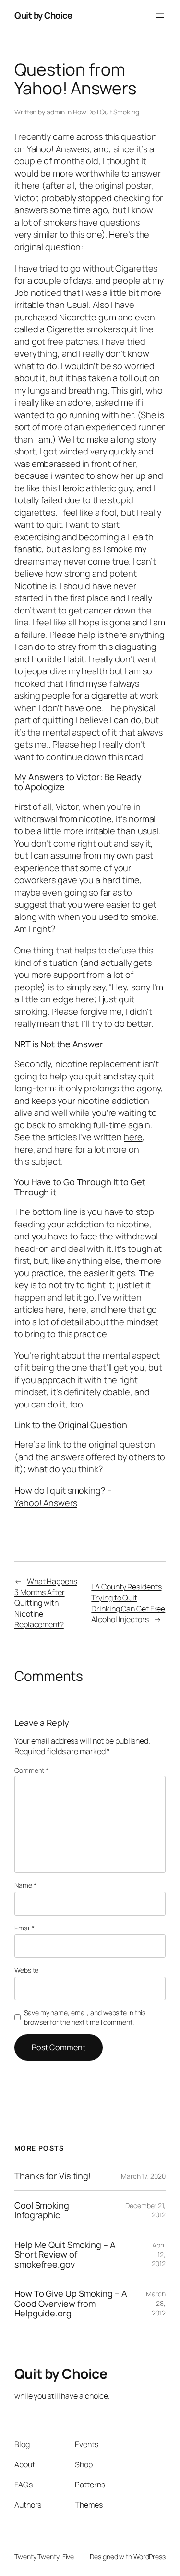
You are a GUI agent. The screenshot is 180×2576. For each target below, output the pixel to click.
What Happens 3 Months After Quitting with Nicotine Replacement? (46, 1603)
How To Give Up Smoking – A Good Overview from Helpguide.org (71, 2303)
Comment (31, 1770)
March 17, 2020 (143, 2176)
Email (24, 1928)
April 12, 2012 (159, 2254)
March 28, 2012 (156, 2303)
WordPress (150, 2557)
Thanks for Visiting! (53, 2176)
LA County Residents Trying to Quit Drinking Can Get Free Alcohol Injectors (128, 1603)
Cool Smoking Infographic (42, 2210)
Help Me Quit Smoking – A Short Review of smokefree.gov (65, 2254)
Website (26, 1970)
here (133, 1137)
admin (56, 112)
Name (25, 1885)
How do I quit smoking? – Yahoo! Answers (63, 1497)
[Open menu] (160, 16)
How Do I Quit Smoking (106, 112)
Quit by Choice (43, 15)
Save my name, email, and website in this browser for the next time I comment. (85, 2017)
